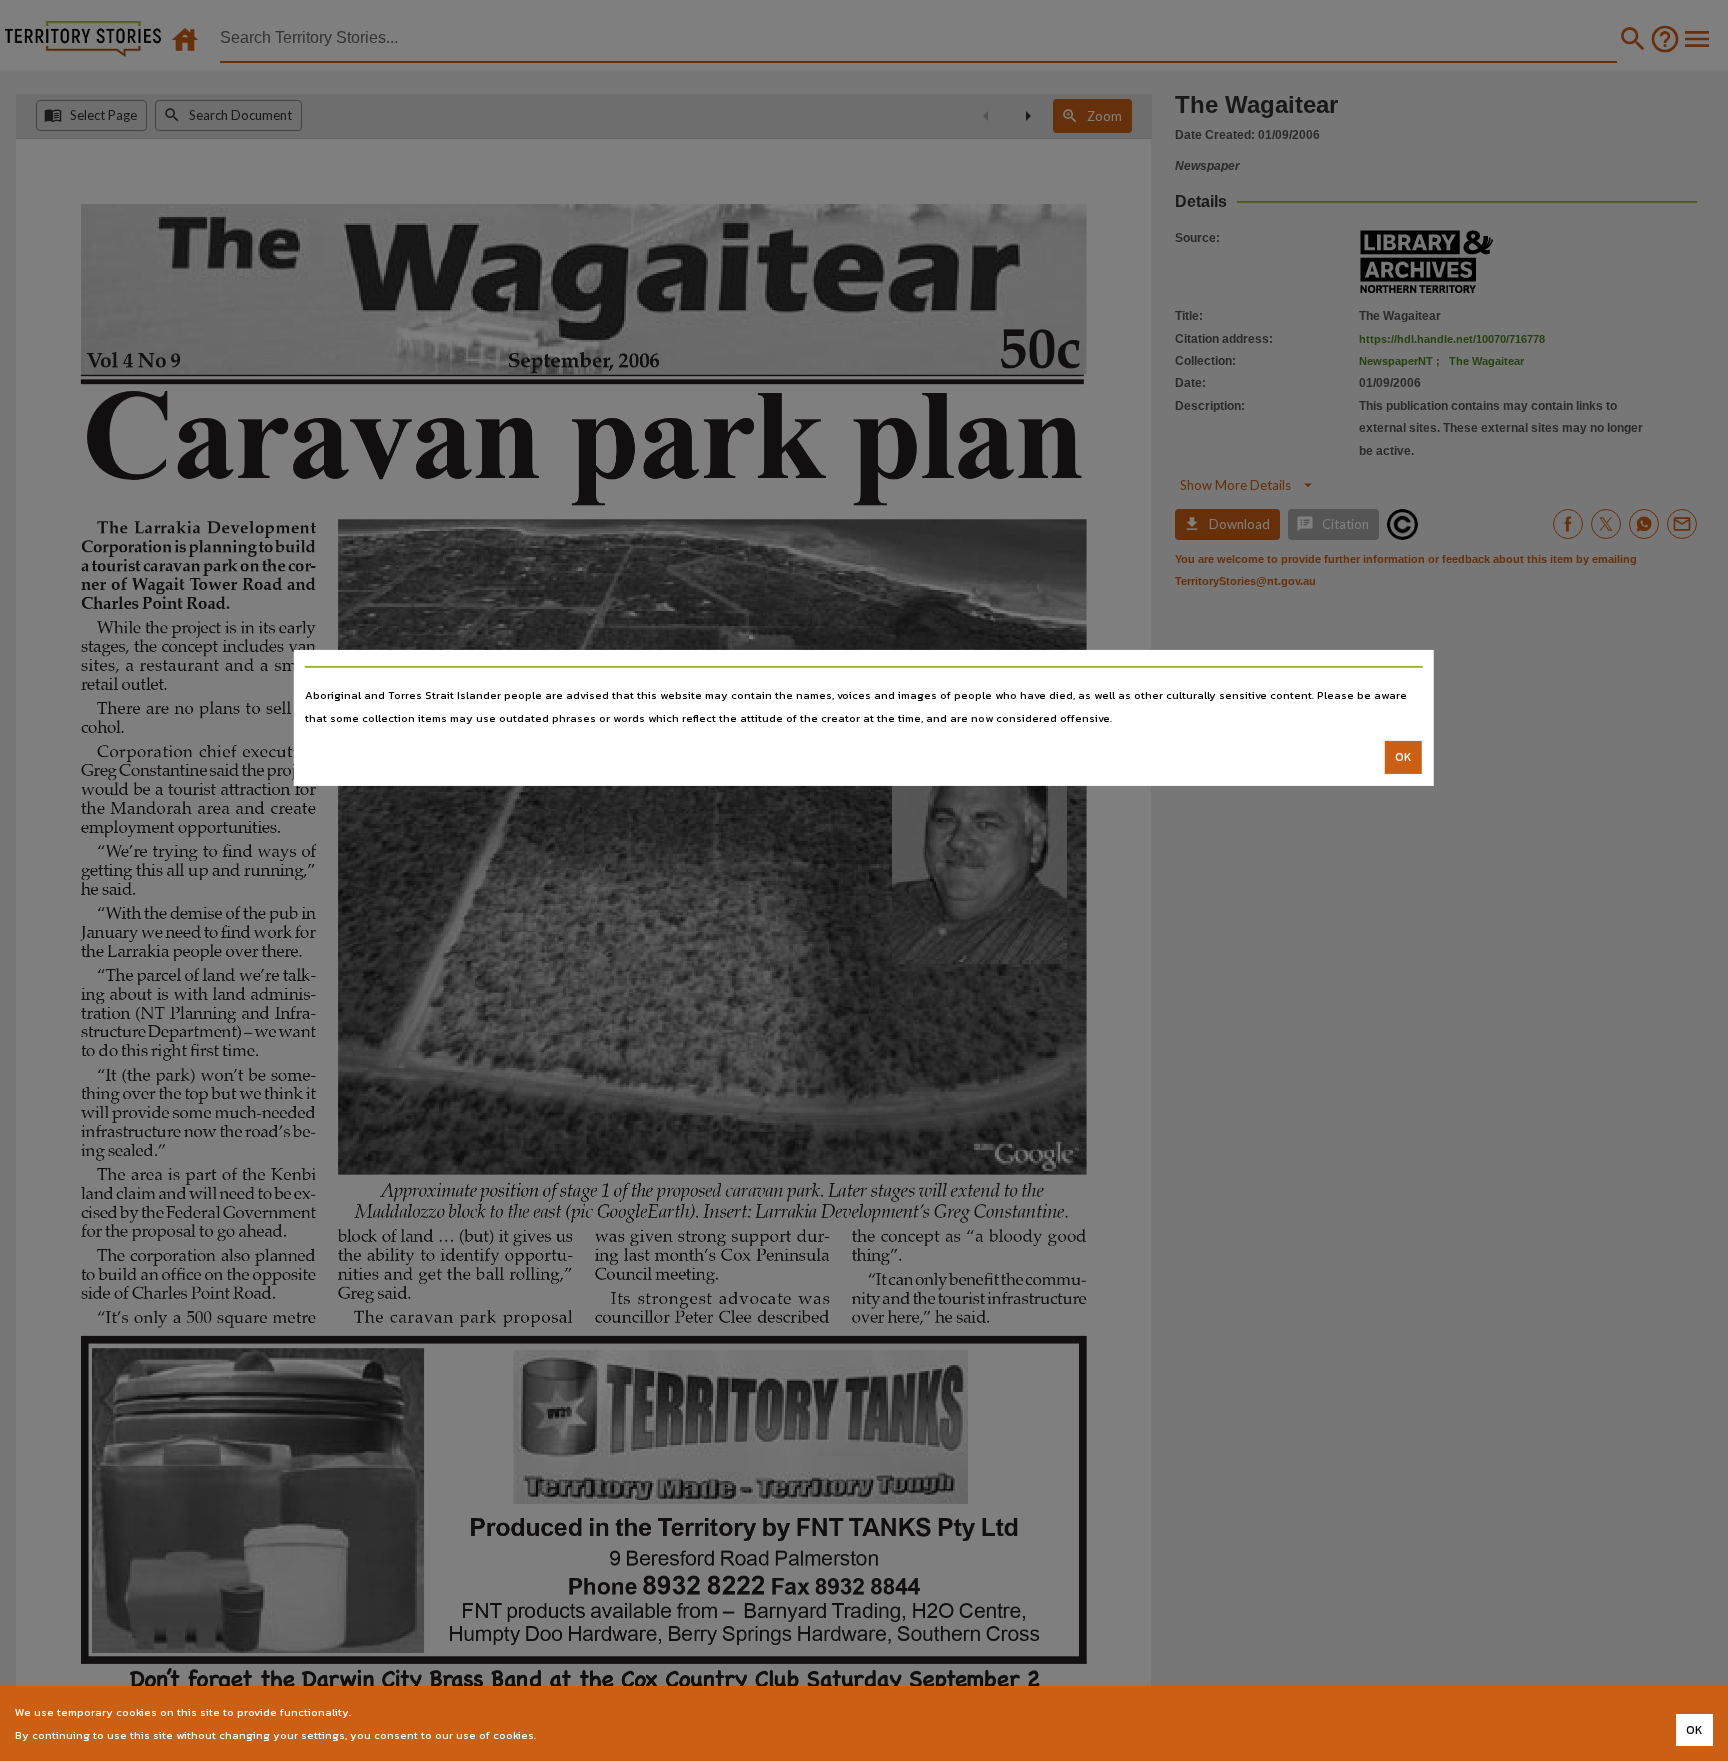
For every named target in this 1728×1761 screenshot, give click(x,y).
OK (1403, 757)
